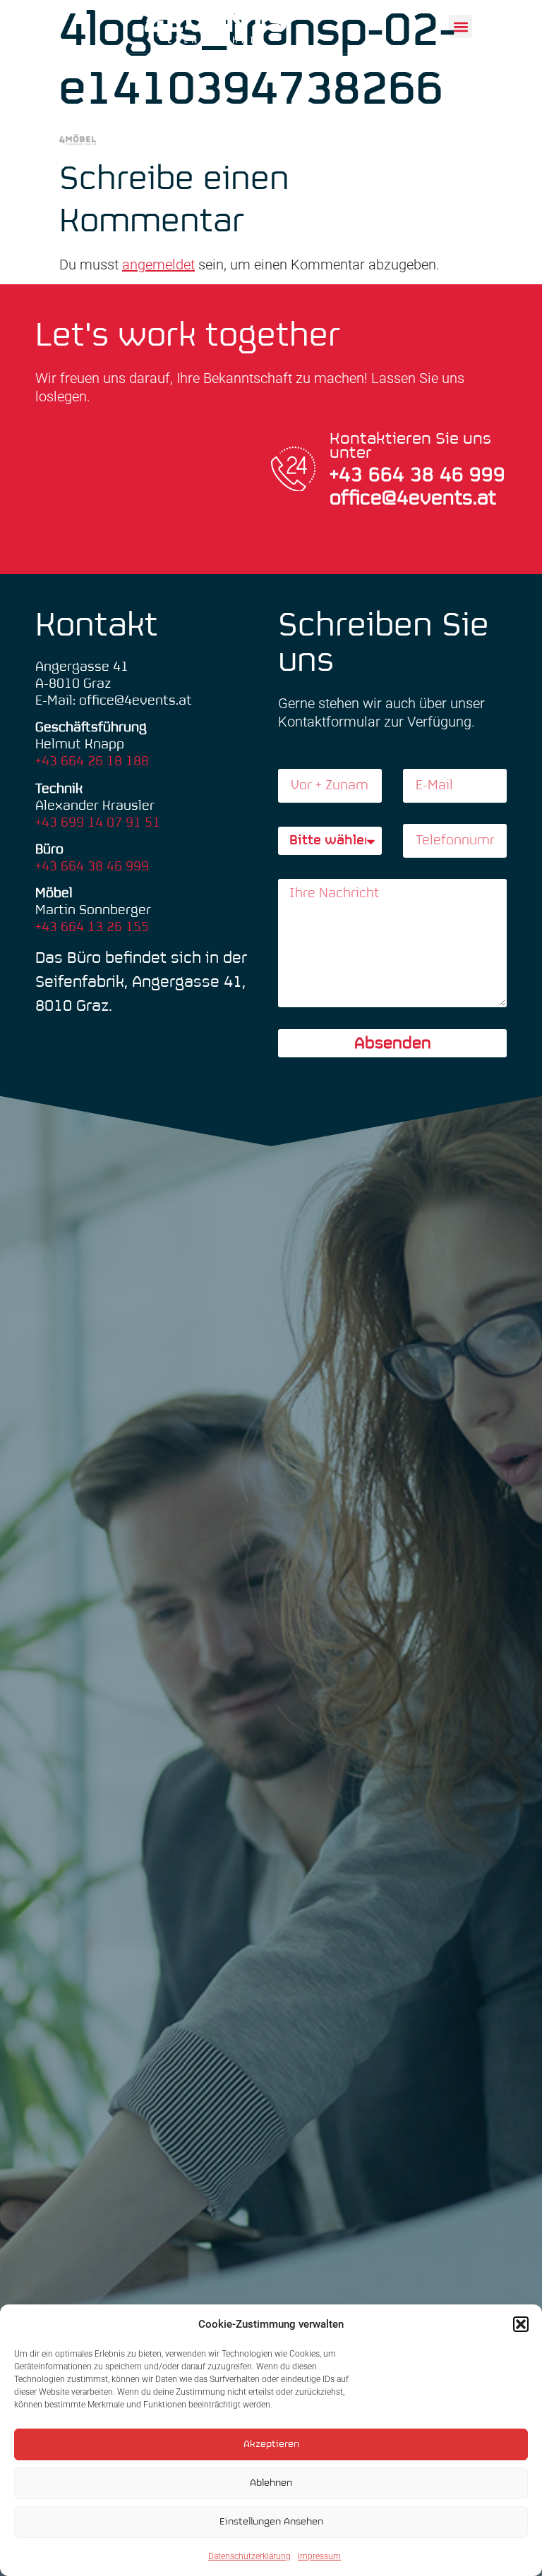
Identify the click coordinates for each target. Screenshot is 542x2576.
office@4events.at (413, 499)
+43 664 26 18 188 (92, 761)
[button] (521, 2324)
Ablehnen (271, 2483)
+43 (349, 476)
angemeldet (158, 265)
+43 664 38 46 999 (92, 867)
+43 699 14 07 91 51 (98, 823)
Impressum (319, 2556)
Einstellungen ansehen (271, 2522)
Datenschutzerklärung (249, 2556)
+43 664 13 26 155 (92, 927)
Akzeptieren (271, 2444)
